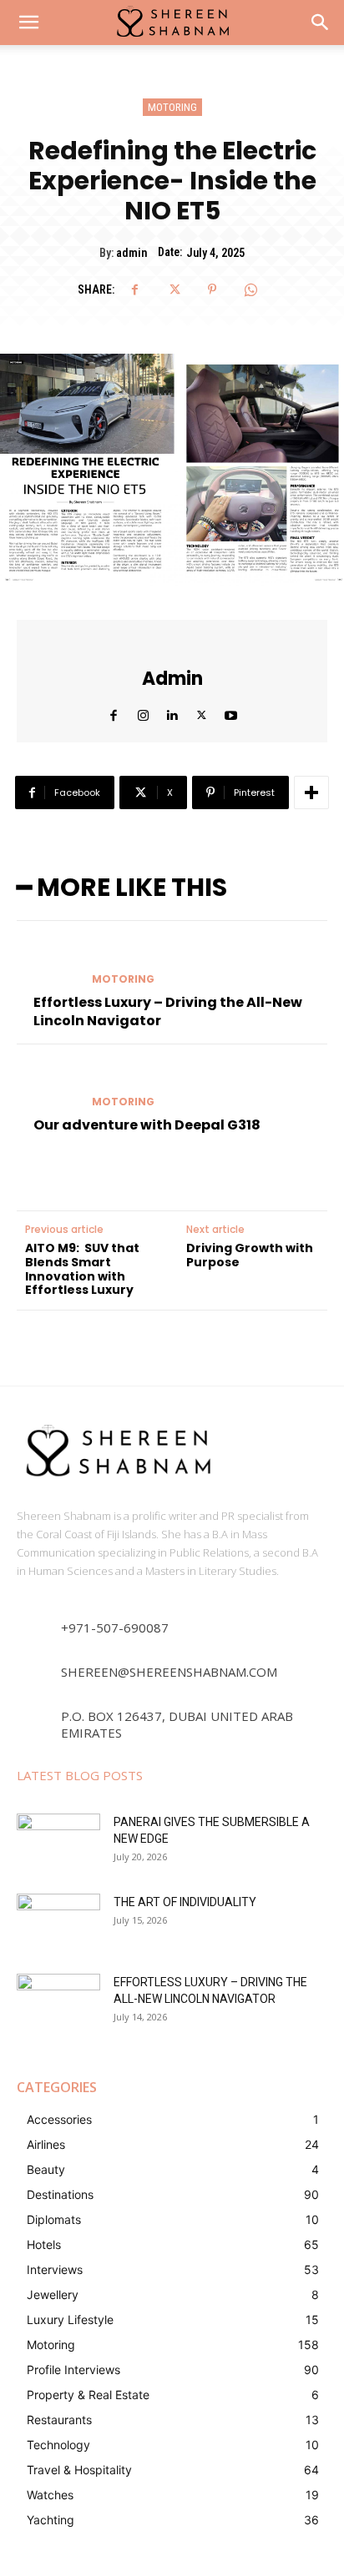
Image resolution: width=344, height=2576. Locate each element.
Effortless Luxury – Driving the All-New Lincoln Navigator (168, 1011)
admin (132, 253)
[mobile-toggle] (28, 23)
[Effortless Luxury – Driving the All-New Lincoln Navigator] (48, 963)
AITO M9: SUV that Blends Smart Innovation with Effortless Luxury (82, 1269)
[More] (311, 792)
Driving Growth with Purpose (250, 1255)
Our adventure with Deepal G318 (147, 1125)
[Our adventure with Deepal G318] (48, 1086)
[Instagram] (143, 711)
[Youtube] (231, 711)
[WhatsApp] (250, 289)
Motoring (172, 107)
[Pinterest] (212, 289)
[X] (174, 289)
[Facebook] (135, 289)
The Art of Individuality (185, 1902)
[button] (321, 23)
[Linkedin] (172, 711)
